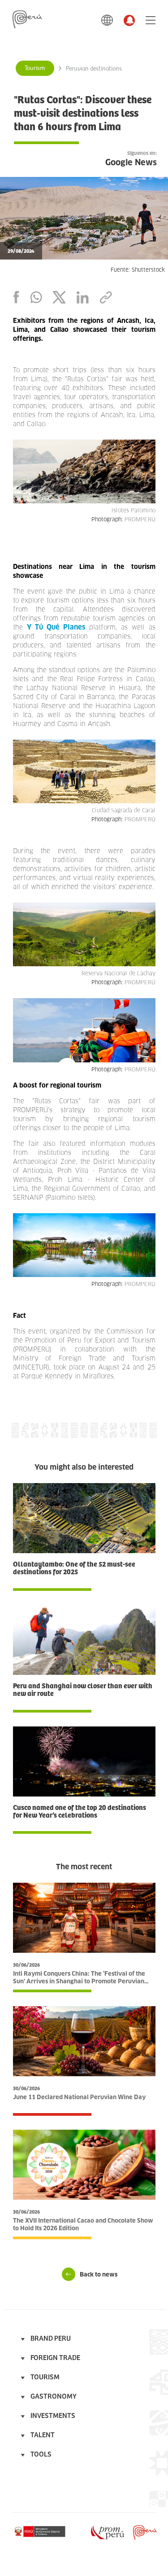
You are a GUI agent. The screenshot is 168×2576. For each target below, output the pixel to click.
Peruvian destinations (94, 69)
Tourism (35, 68)
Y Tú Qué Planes (56, 627)
